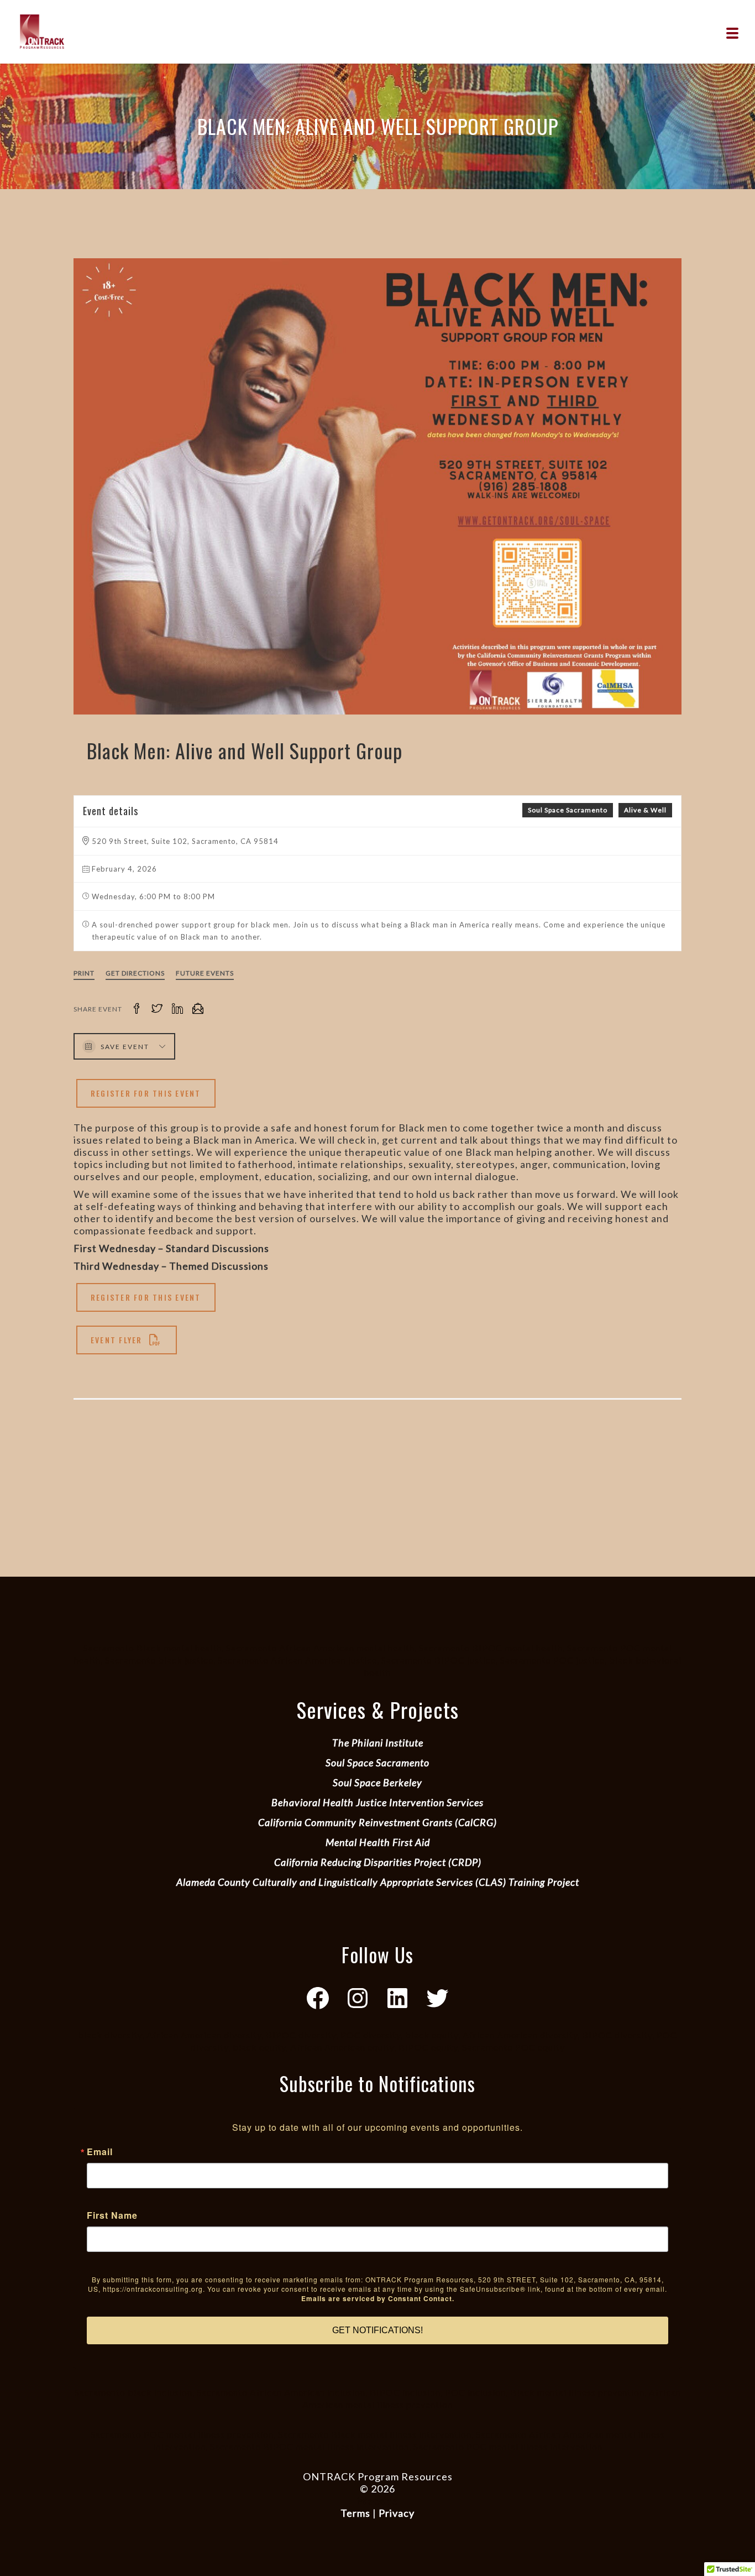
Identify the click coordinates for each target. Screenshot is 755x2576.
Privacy (397, 2513)
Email (100, 2152)
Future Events (205, 973)
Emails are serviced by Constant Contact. (378, 2298)
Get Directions (135, 973)
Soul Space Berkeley (377, 1782)
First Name (112, 2215)
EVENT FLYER (117, 1340)
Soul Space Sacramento (568, 810)
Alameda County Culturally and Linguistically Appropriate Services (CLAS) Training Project (378, 1882)
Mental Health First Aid (378, 1842)
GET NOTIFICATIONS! (377, 2330)
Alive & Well (645, 810)
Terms (355, 2513)
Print (84, 973)
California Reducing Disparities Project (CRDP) (378, 1862)
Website (377, 2501)
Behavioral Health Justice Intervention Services (377, 1802)
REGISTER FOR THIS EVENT (146, 1093)
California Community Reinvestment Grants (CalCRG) (377, 1822)
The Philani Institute (378, 1743)
